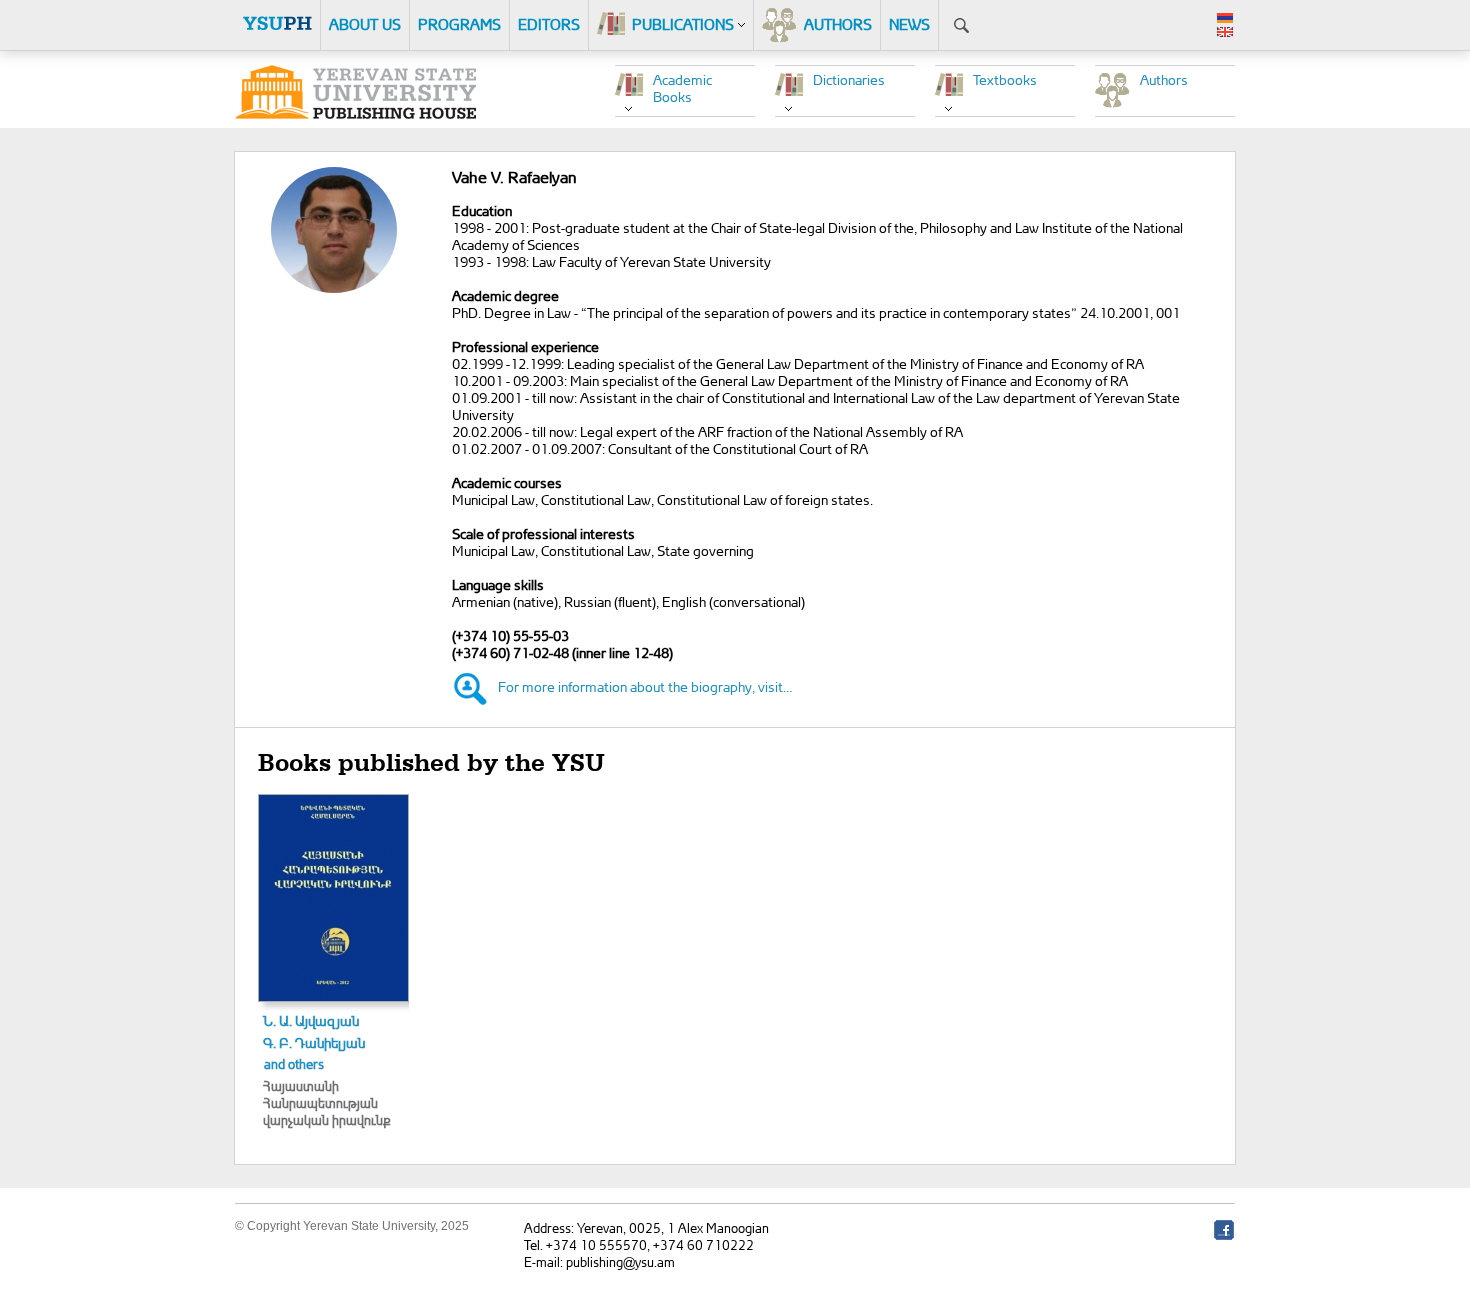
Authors (1164, 79)
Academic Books (682, 88)
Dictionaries (849, 79)
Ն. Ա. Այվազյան (311, 1020)
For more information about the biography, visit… (645, 686)
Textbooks (1005, 79)
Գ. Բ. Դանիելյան (314, 1042)
